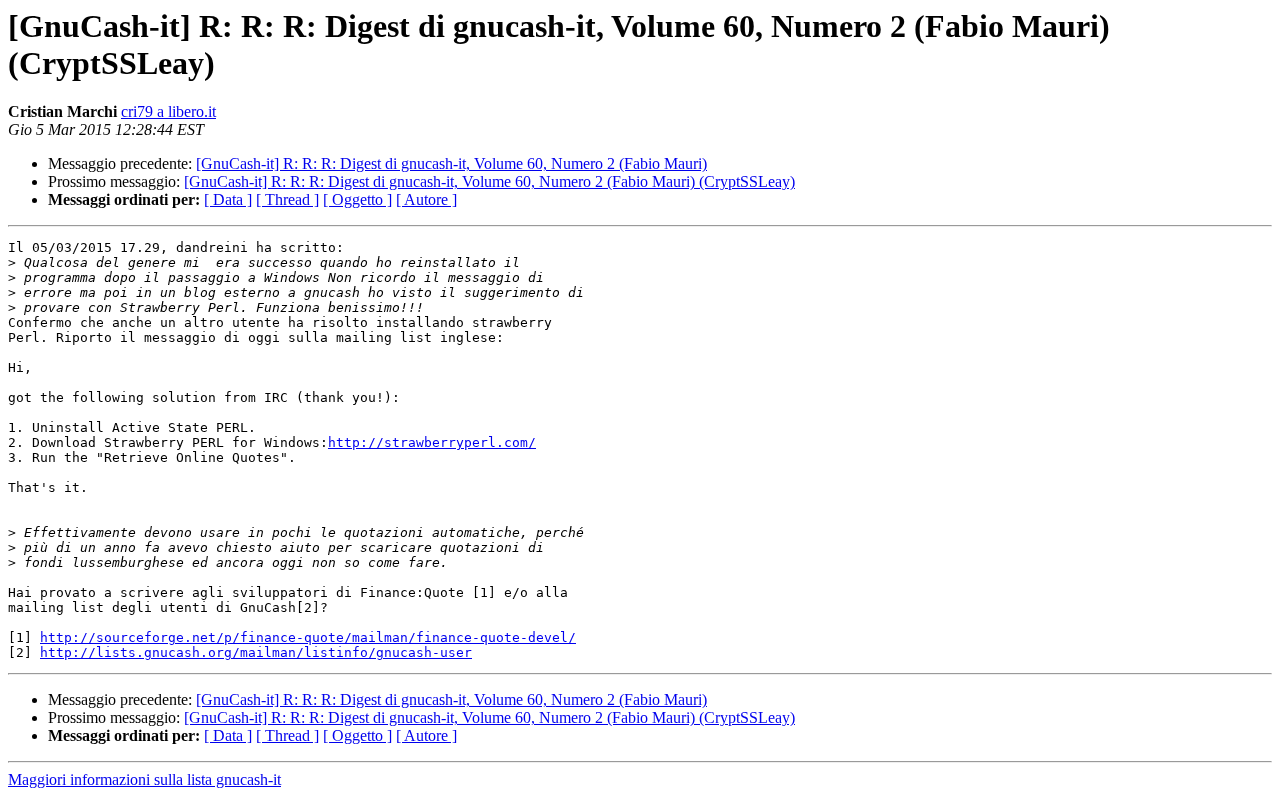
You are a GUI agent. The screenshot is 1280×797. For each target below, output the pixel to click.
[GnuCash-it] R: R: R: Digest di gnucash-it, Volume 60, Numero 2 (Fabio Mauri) (451, 163)
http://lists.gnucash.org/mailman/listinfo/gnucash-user (256, 652)
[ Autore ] (426, 199)
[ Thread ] (287, 199)
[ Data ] (228, 199)
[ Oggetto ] (357, 199)
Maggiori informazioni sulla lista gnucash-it (144, 779)
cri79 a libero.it (168, 111)
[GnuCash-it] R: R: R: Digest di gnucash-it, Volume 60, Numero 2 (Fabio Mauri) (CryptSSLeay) (489, 181)
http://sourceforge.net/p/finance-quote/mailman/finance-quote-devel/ (308, 637)
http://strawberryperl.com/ (432, 442)
